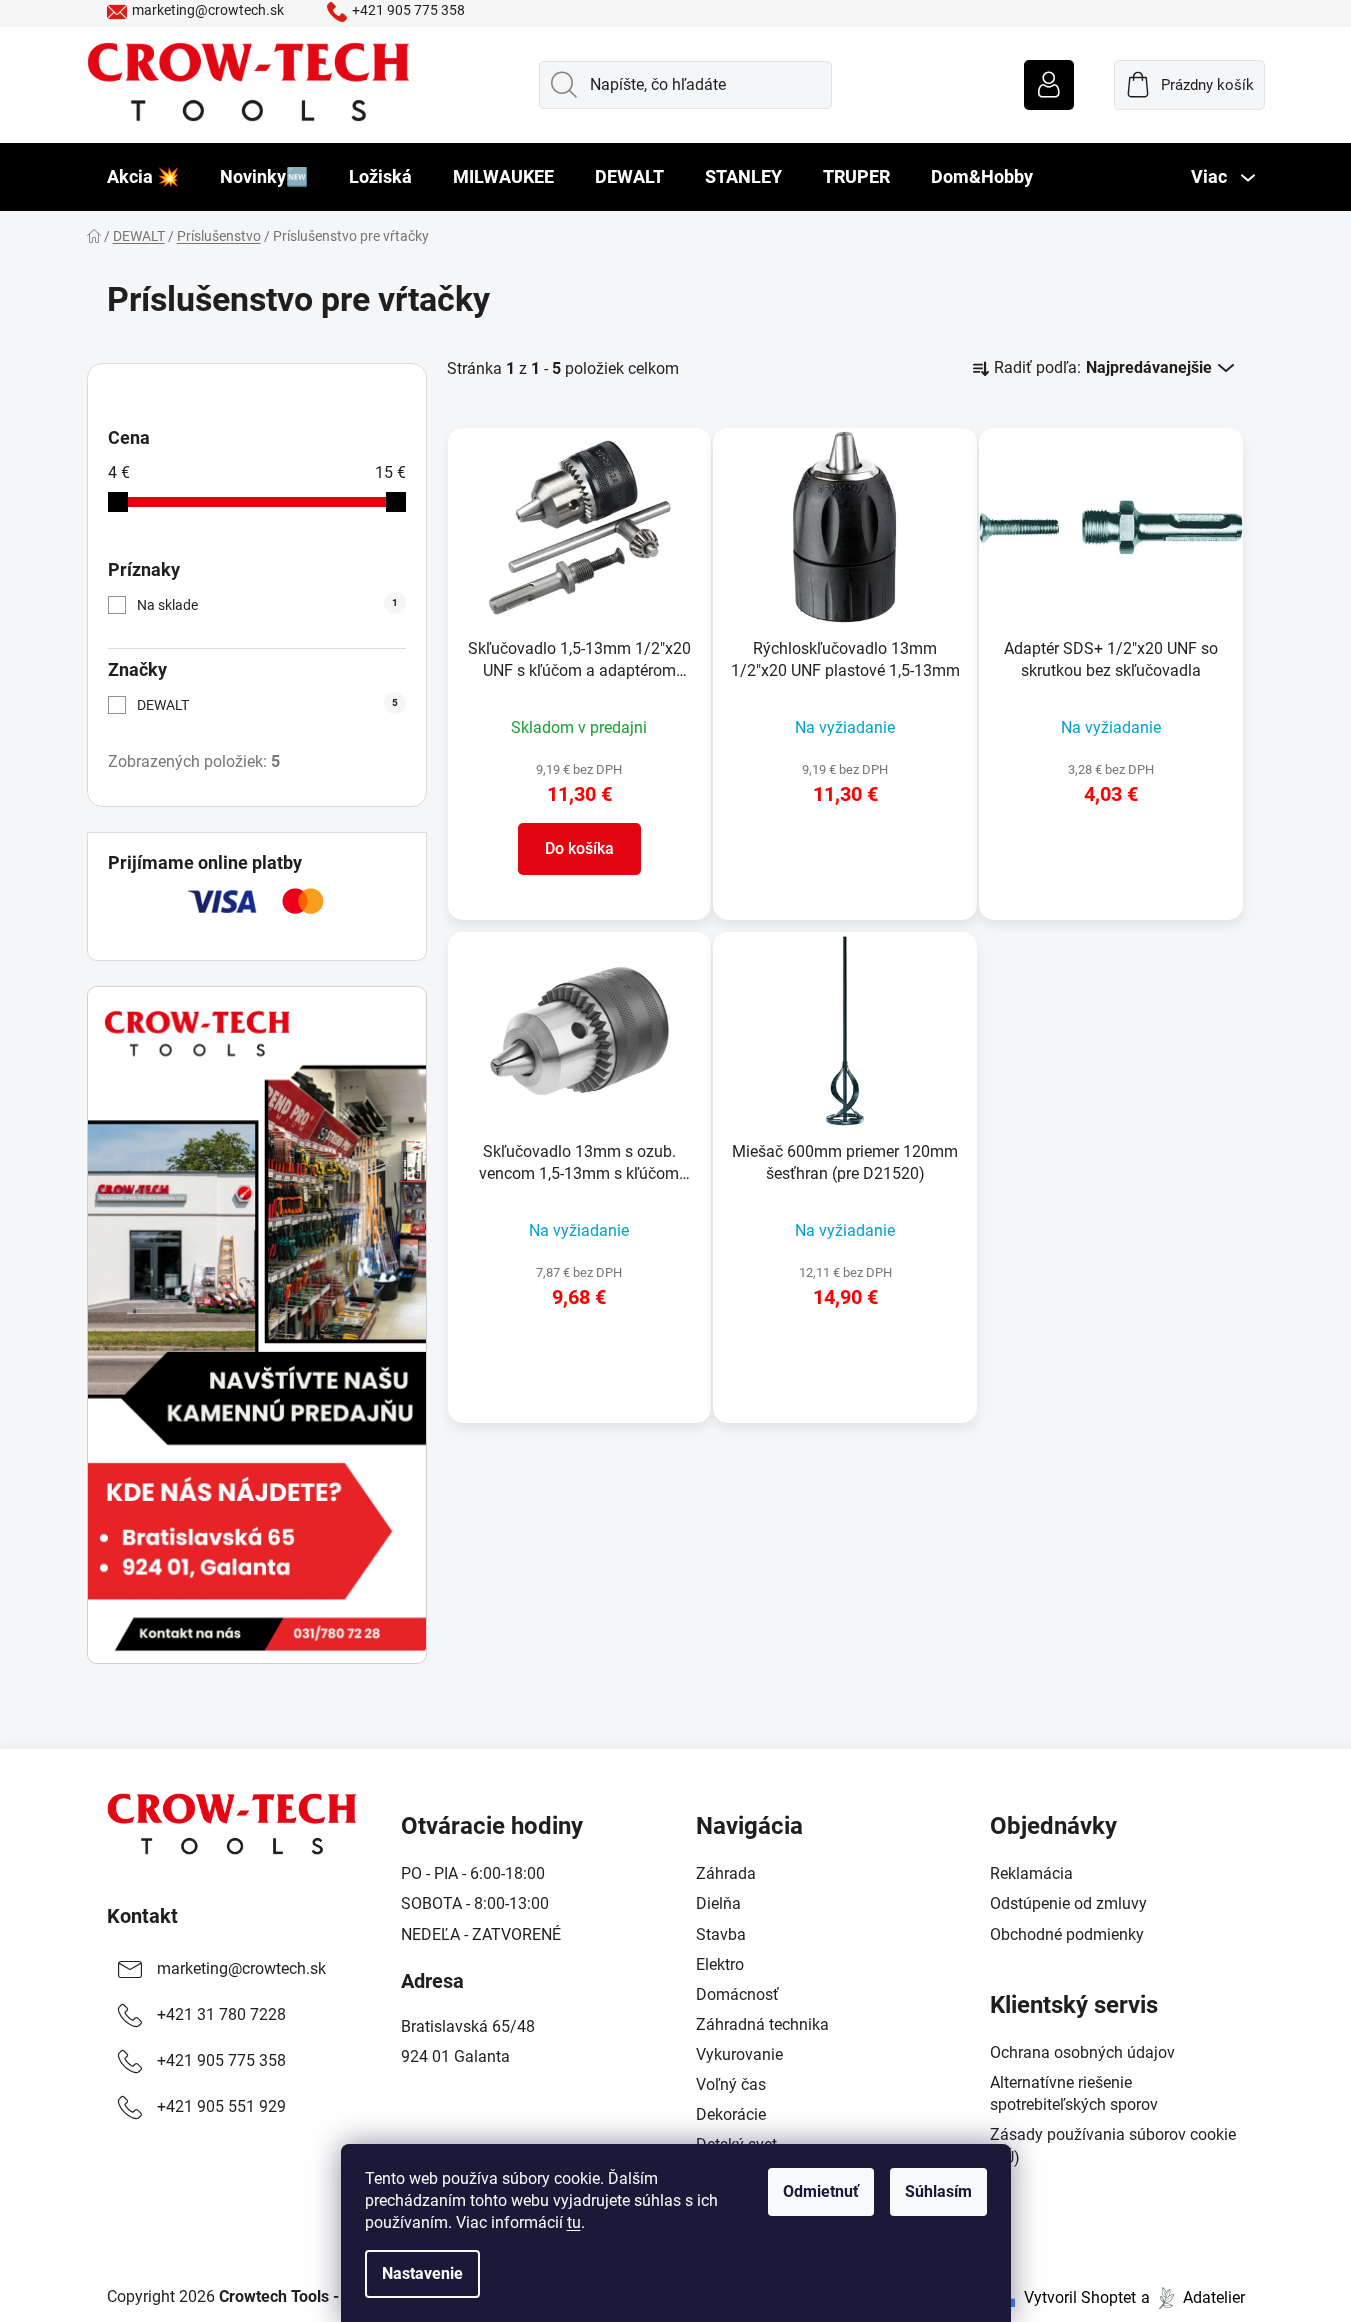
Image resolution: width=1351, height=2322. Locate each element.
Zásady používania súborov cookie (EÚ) (1113, 2145)
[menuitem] (143, 177)
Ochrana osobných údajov (1082, 2052)
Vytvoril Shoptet (1080, 2297)
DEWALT (267, 705)
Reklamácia (1031, 1873)
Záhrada (726, 1873)
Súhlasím (938, 2191)
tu (574, 2222)
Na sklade (267, 605)
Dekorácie (731, 2114)
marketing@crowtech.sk (208, 10)
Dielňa (718, 1903)
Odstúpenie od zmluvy (1068, 1903)
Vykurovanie (739, 2054)
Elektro (720, 1964)
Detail (845, 853)
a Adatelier (1193, 2297)
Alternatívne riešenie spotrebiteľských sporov (1074, 2093)
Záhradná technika (762, 2024)
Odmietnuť (821, 2191)
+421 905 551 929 (221, 2106)
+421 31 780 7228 (221, 2014)
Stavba (721, 1934)
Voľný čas (731, 2084)
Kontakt (142, 1916)
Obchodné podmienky (1067, 1934)
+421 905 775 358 (408, 10)
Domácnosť (737, 1994)
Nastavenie (422, 2273)
